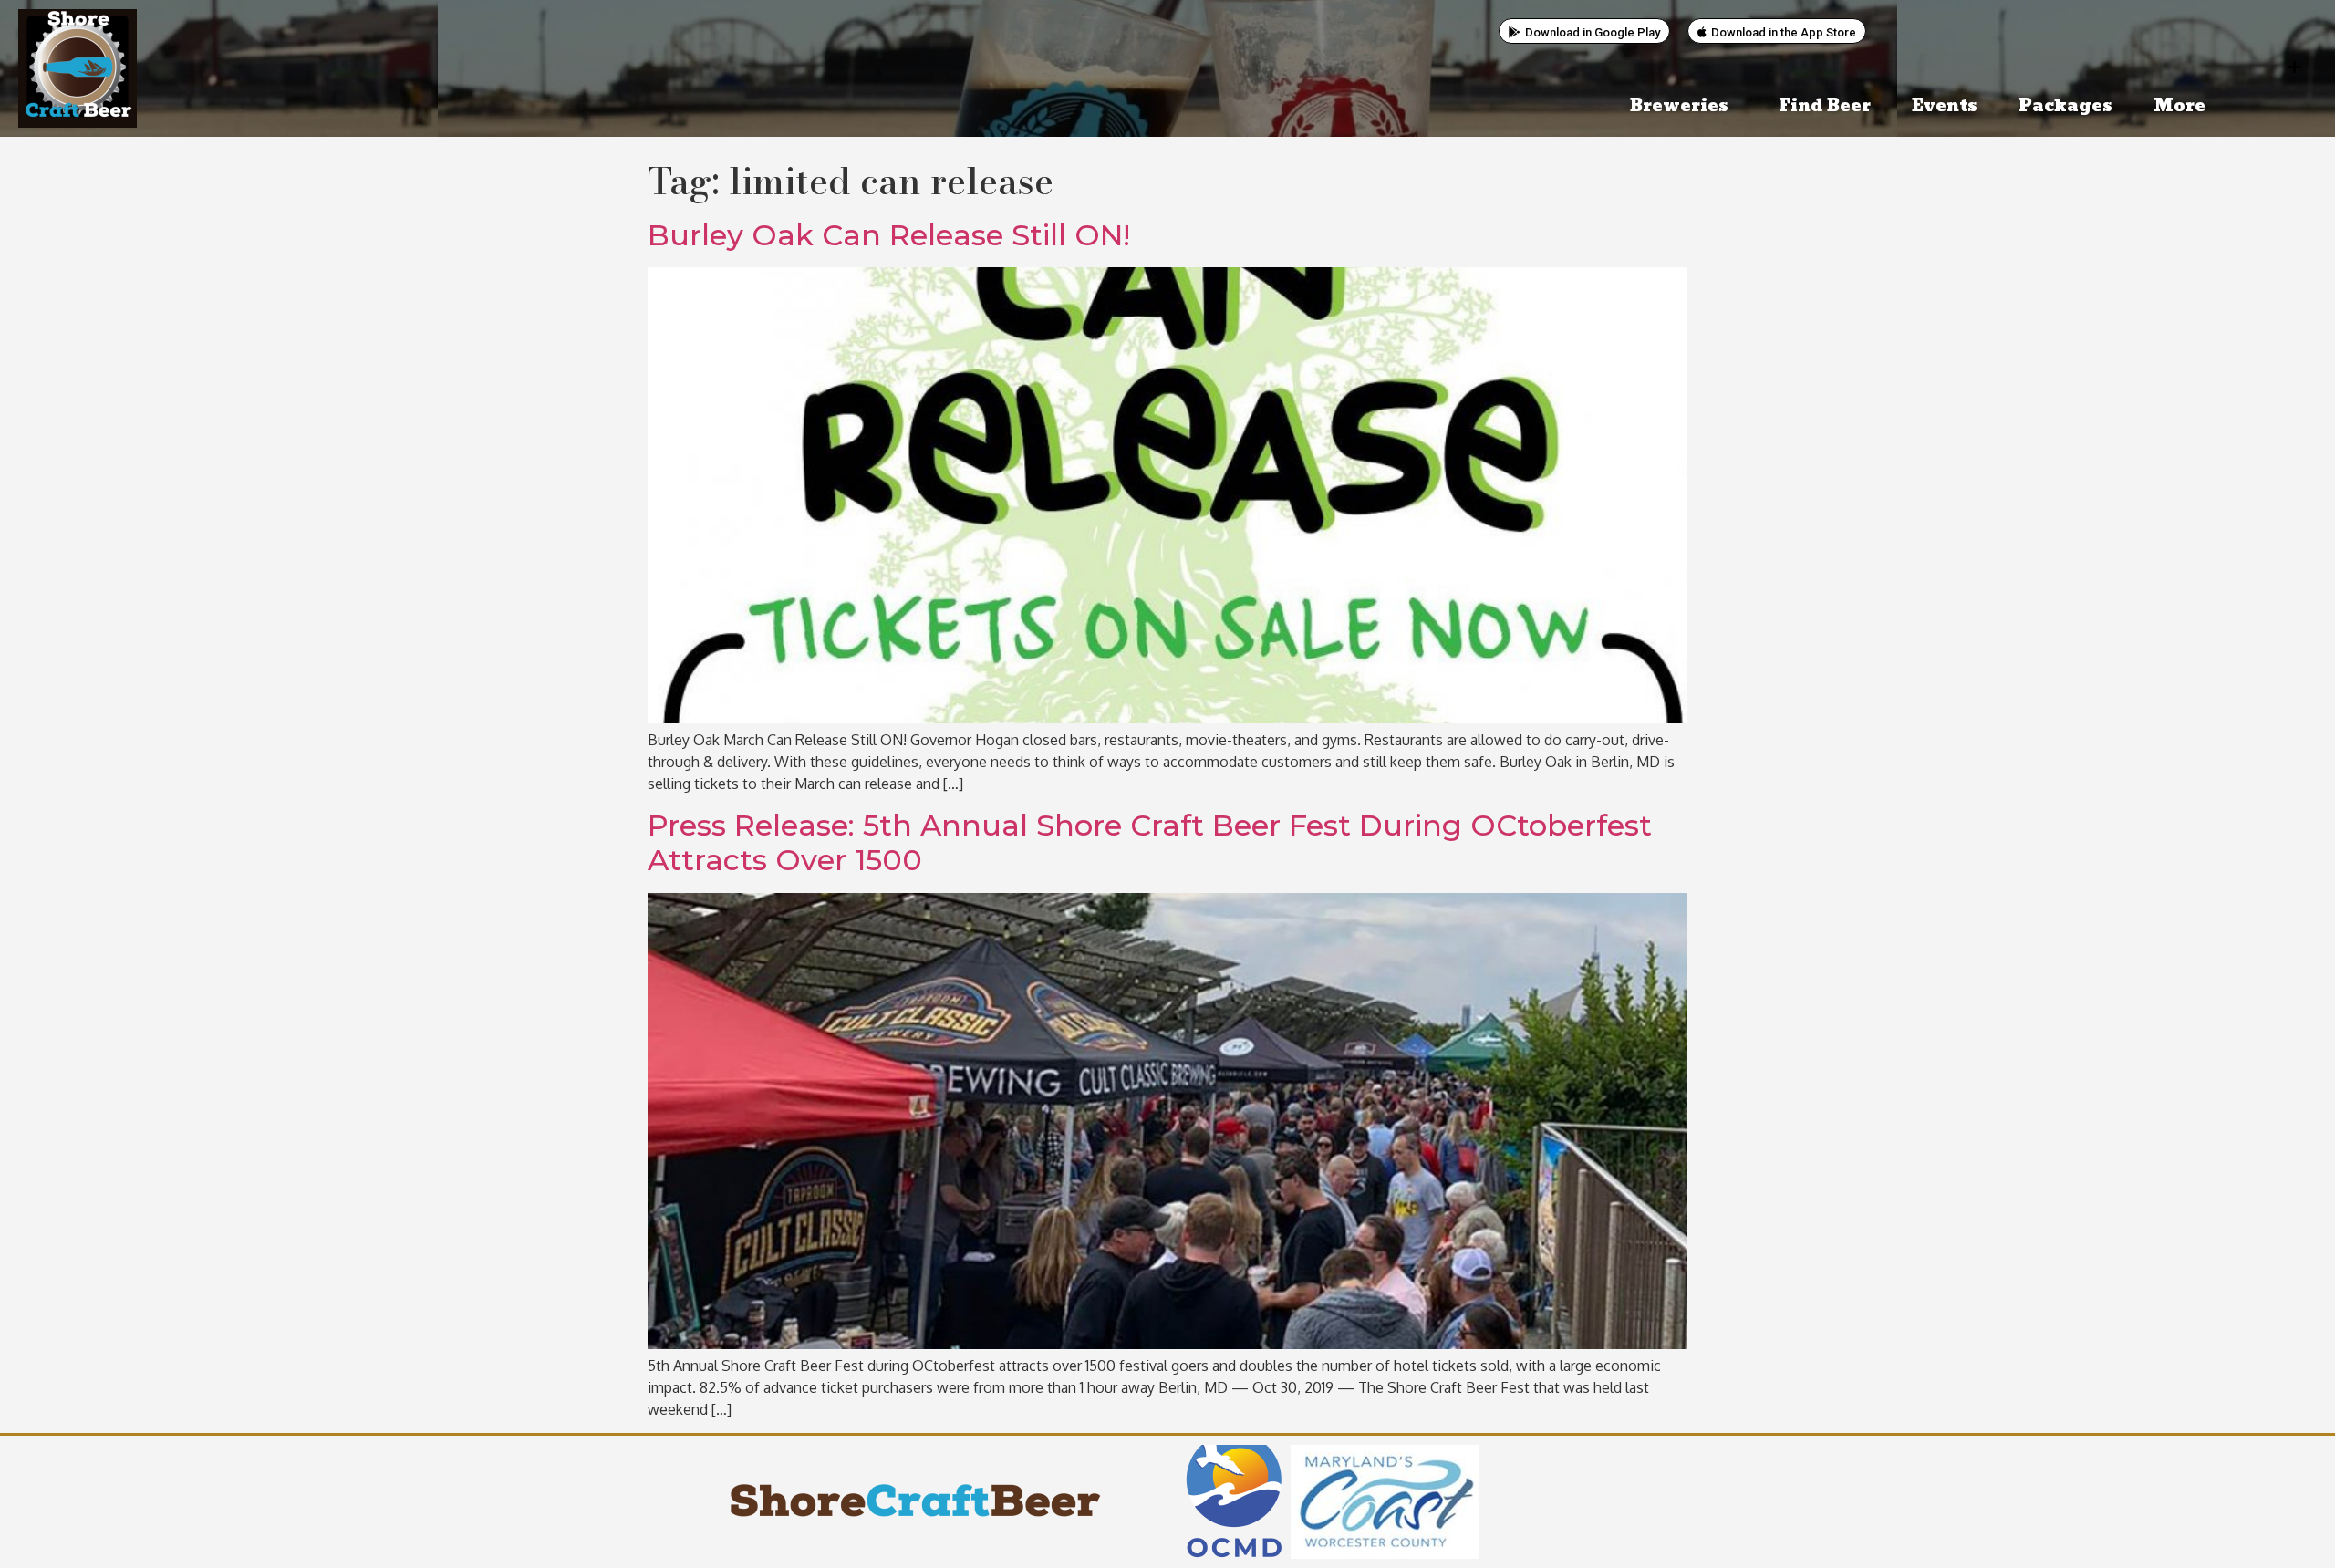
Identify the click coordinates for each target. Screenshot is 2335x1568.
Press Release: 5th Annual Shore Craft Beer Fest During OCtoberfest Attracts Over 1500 (1150, 842)
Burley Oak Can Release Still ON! (889, 235)
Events (1945, 106)
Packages (2065, 106)
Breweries (1679, 106)
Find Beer (1825, 106)
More (2179, 106)
